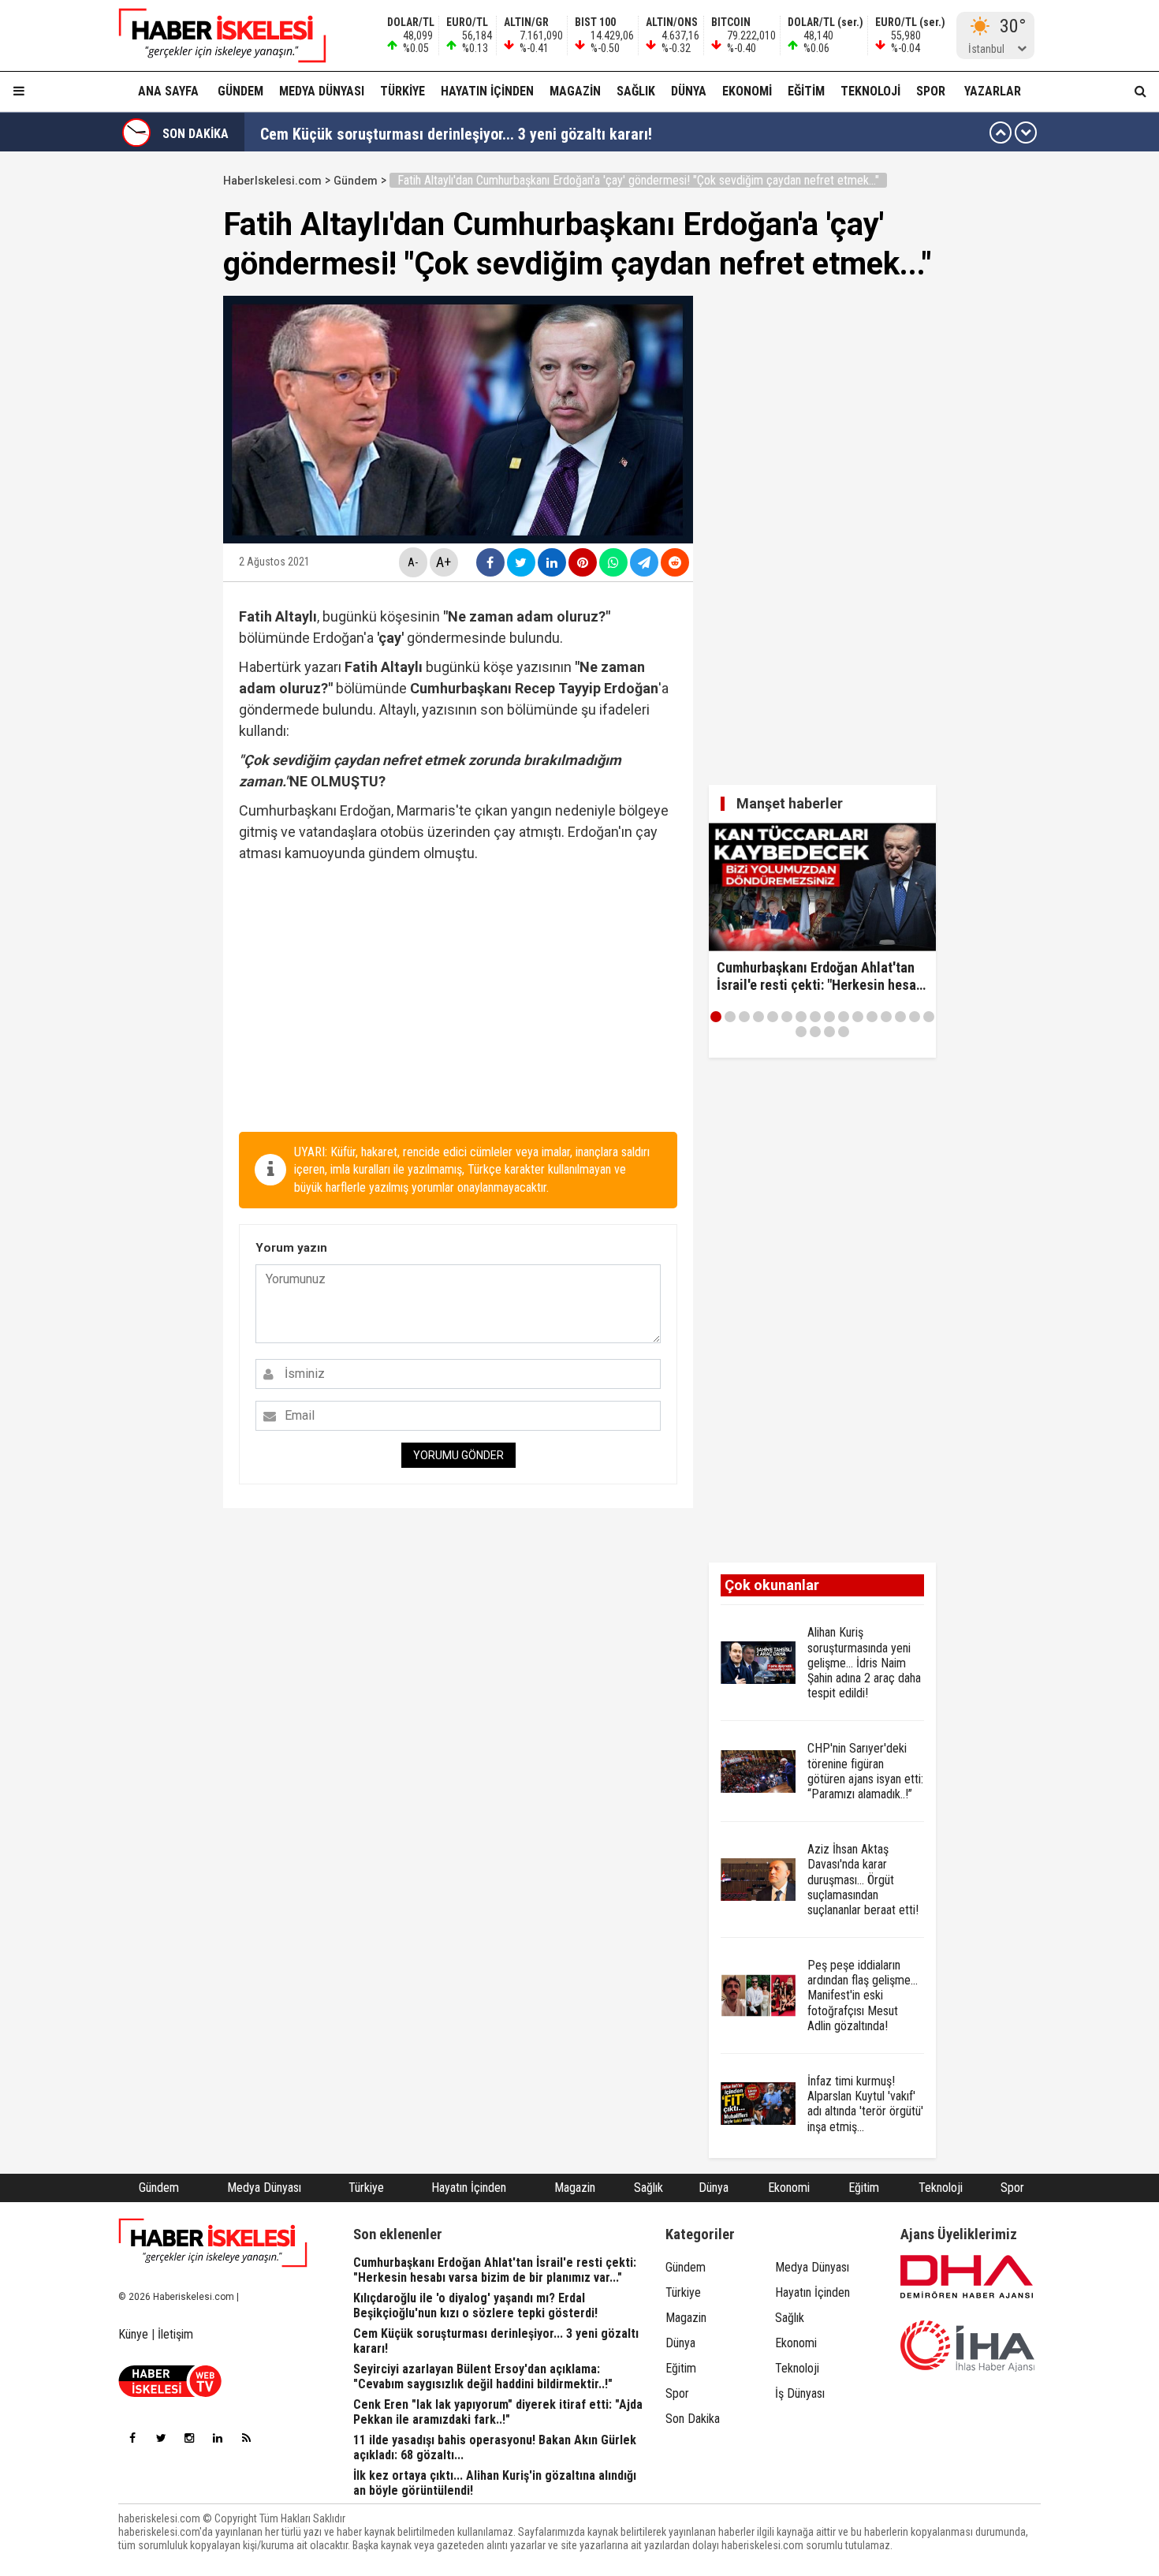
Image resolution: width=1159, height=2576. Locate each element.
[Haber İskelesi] (213, 2243)
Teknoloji (870, 91)
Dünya (689, 91)
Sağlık (636, 91)
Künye (133, 2334)
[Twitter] (161, 2438)
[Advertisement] (148, 404)
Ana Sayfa (168, 91)
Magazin (575, 91)
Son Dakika (693, 2419)
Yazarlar (993, 91)
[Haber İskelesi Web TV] (170, 2393)
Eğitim (806, 91)
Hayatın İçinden (487, 91)
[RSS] (246, 2438)
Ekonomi (747, 91)
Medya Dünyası (322, 91)
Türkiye (402, 91)
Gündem (240, 91)
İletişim (175, 2334)
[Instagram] (189, 2438)
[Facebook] (132, 2438)
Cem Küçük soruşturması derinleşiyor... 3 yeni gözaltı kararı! (456, 133)
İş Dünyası (800, 2393)
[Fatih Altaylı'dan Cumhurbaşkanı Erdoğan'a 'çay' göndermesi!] (213, 35)
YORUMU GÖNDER (458, 1455)
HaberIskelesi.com (272, 181)
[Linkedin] (218, 2438)
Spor (931, 91)
